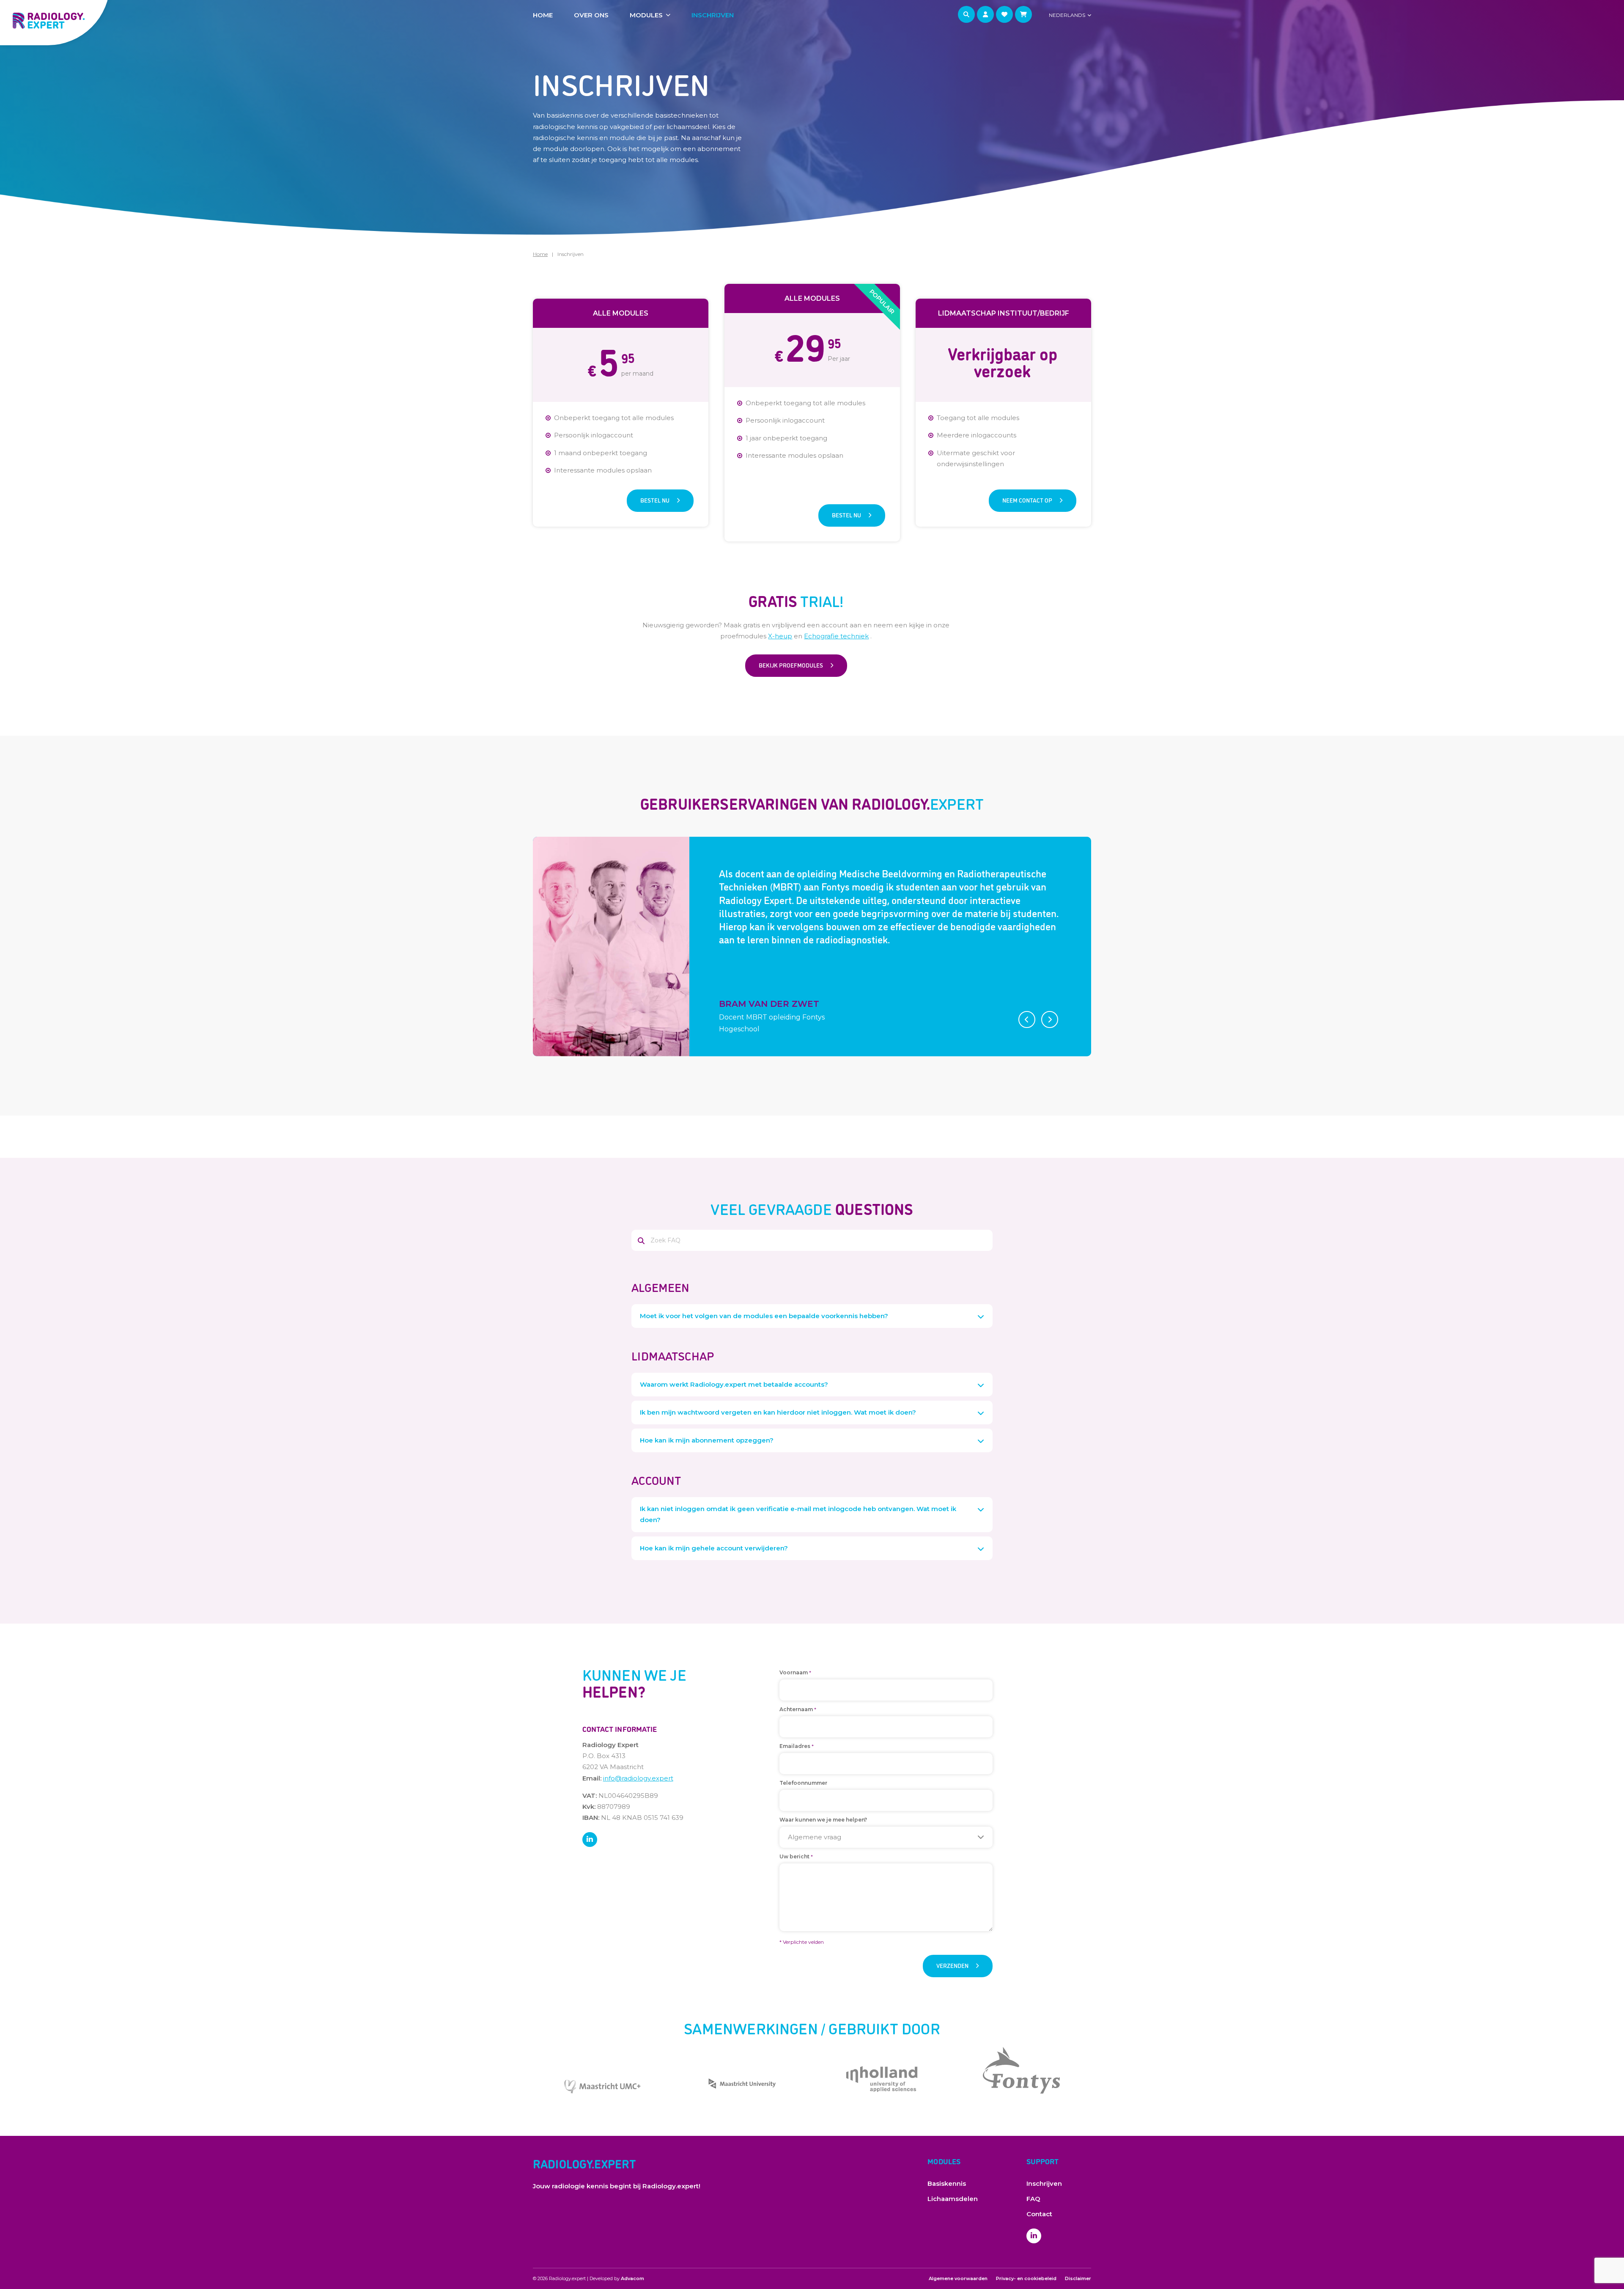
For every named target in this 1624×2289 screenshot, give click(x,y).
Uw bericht (796, 1857)
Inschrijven (713, 15)
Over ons (591, 15)
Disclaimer (1078, 2278)
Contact (1039, 2214)
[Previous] (1027, 1019)
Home (543, 15)
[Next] (1050, 1019)
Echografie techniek (836, 636)
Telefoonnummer (803, 1783)
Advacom (632, 2278)
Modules (646, 15)
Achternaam (798, 1710)
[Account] (985, 14)
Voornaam (795, 1673)
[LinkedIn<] (590, 1840)
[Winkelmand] (1023, 14)
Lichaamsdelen (953, 2199)
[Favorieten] (1004, 14)
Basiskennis (947, 2183)
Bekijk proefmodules (791, 665)
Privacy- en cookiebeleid (1026, 2278)
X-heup (780, 636)
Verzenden (952, 1965)
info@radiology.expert (638, 1778)
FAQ (1033, 2199)
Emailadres (797, 1746)
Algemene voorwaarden (958, 2278)
